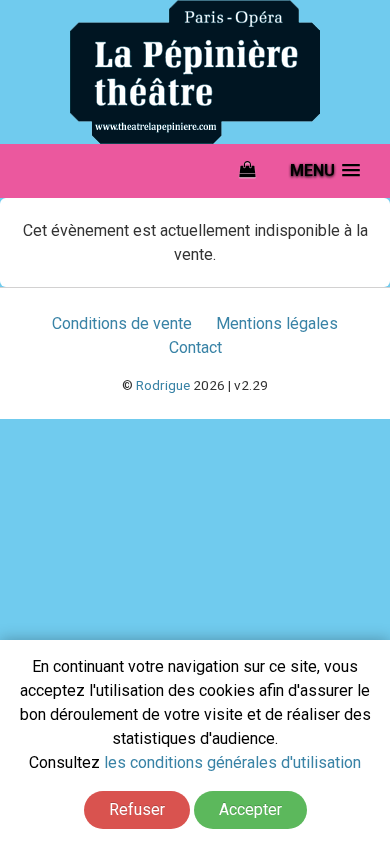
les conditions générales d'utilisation (232, 762)
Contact (195, 347)
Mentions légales (277, 323)
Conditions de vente (122, 323)
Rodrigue (163, 385)
